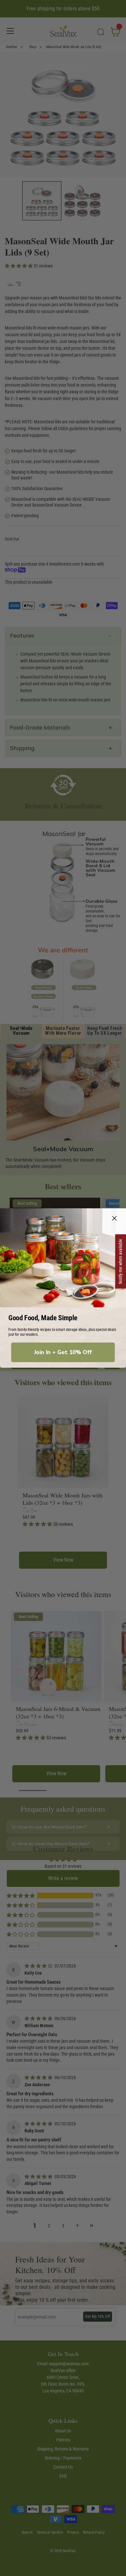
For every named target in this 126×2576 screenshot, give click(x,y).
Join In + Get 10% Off (63, 1352)
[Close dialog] (115, 1218)
